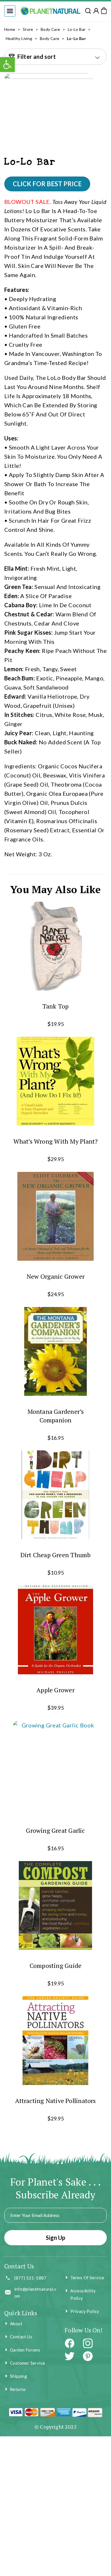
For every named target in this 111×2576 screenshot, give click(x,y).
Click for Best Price (47, 184)
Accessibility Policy (83, 2294)
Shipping (18, 2376)
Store (28, 29)
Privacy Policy (85, 2311)
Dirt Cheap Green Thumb (56, 1555)
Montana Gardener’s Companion (56, 1415)
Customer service (27, 2363)
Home (10, 29)
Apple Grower (55, 1690)
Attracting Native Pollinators (55, 2101)
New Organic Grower (55, 1276)
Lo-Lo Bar (77, 29)
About (16, 2324)
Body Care (51, 29)
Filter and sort (37, 57)
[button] (10, 11)
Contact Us (21, 2337)
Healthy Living (19, 38)
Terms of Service (87, 2278)
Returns (18, 2389)
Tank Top (56, 1006)
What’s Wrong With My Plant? (56, 1141)
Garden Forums (25, 2350)
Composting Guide (56, 1965)
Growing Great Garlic (55, 1830)
